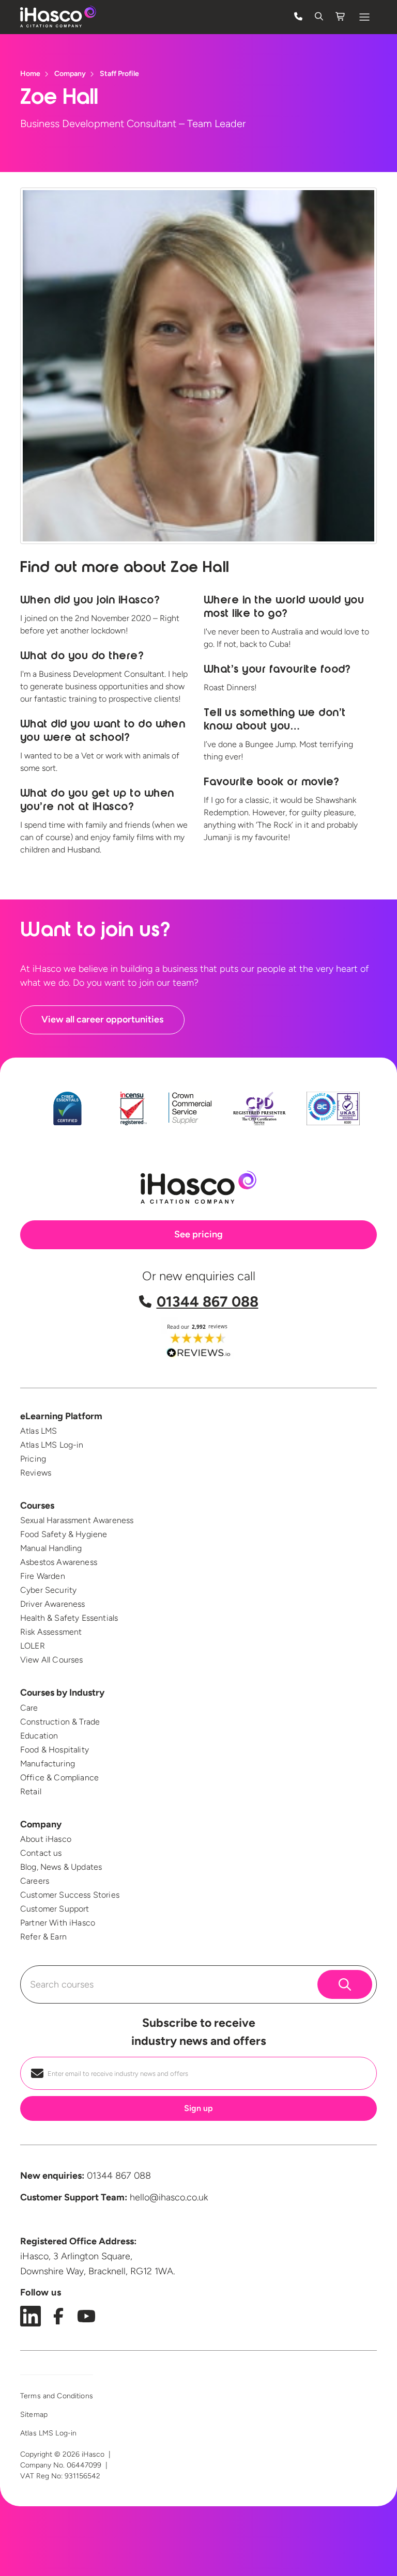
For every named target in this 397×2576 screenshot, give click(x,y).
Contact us (41, 1853)
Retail (31, 1791)
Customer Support (55, 1909)
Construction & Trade (60, 1722)
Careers (35, 1881)
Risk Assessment (51, 1632)
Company (41, 1824)
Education (39, 1736)
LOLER (33, 1646)
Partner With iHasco (58, 1923)
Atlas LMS (39, 1431)
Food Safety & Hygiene (64, 1534)
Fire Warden (43, 1576)
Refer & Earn (43, 1937)
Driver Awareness (53, 1604)
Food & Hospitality (55, 1750)
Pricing (33, 1459)
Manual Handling (51, 1548)
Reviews (36, 1473)
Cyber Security (48, 1590)
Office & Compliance (59, 1778)
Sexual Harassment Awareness (77, 1520)
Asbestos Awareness (59, 1562)
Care (29, 1708)
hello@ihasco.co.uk (169, 2197)
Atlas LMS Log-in (52, 1445)
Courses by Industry (62, 1693)
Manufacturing (48, 1764)
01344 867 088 (208, 1301)
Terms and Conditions (57, 2396)
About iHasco (46, 1839)
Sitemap (34, 2415)
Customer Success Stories (70, 1895)
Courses (37, 1506)
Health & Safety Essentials (69, 1618)
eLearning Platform (61, 1416)
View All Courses (52, 1660)
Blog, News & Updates (61, 1867)
